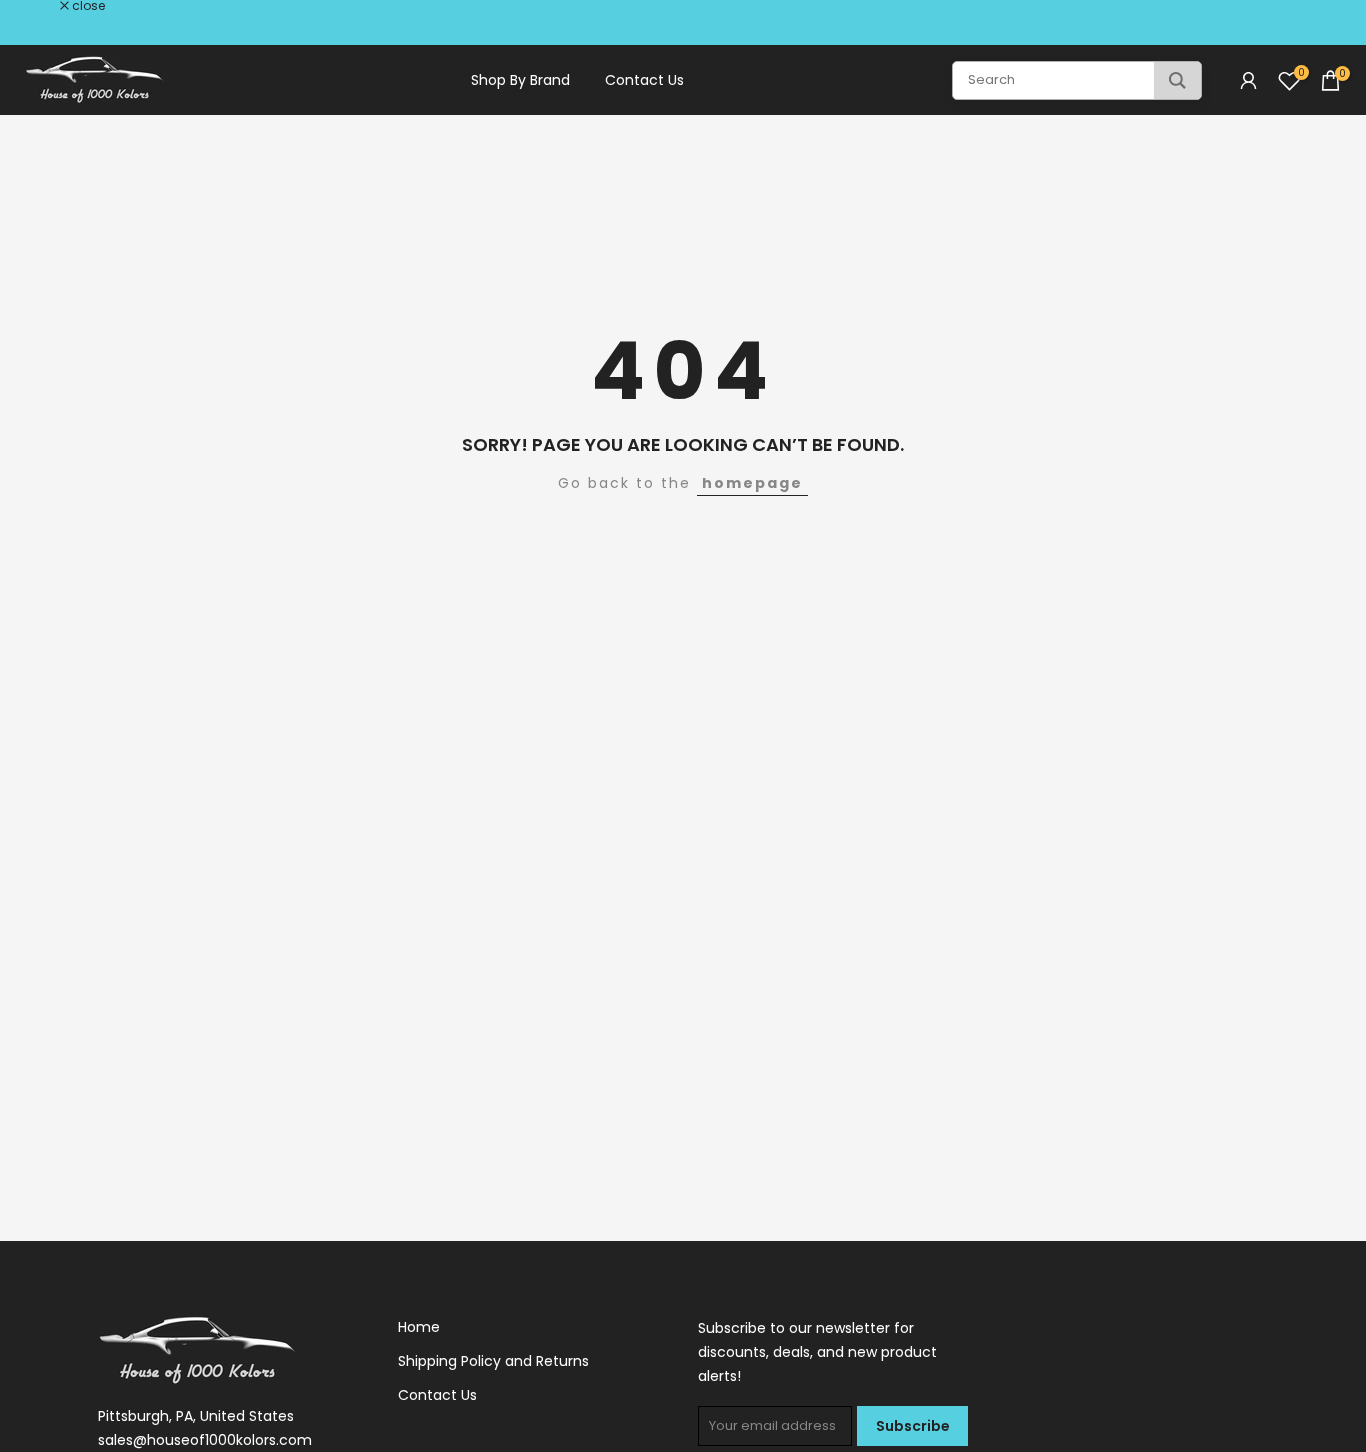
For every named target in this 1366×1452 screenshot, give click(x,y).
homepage (752, 483)
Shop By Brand (520, 80)
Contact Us (644, 80)
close (42, 6)
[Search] (1177, 80)
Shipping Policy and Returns (493, 1361)
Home (419, 1327)
